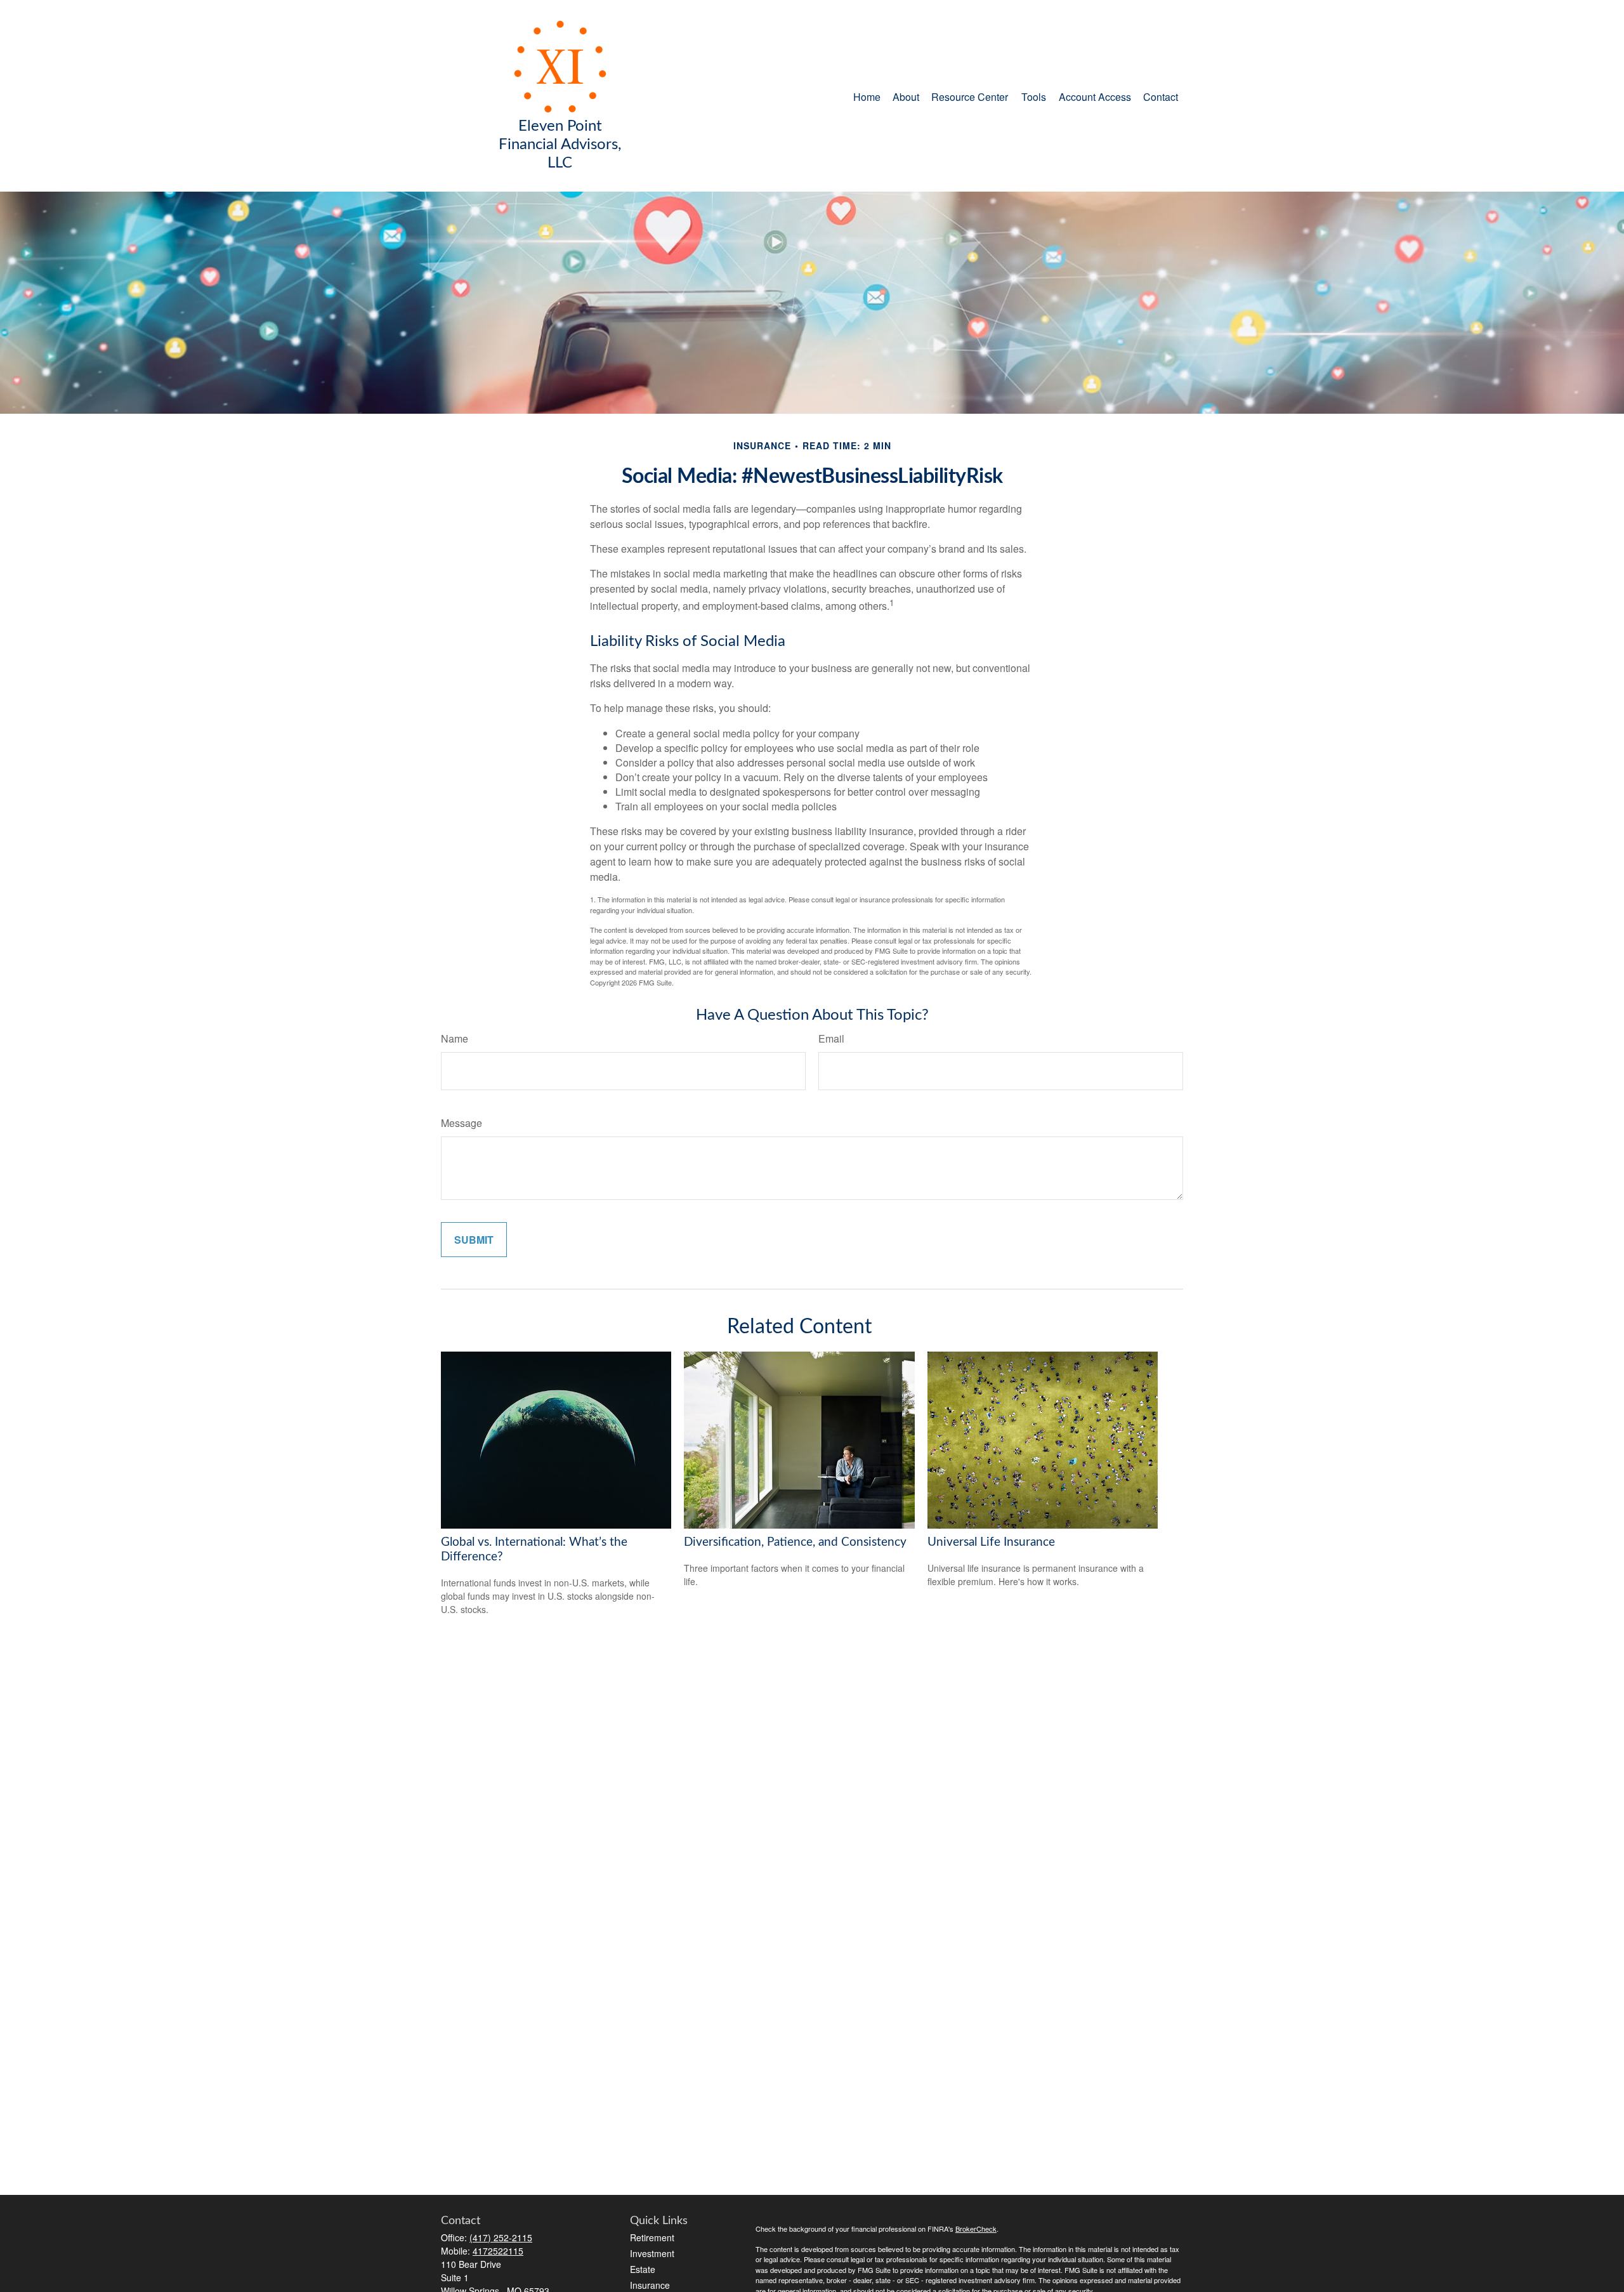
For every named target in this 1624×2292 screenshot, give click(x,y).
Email (831, 1038)
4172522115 (498, 2251)
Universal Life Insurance (991, 1542)
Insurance (650, 2285)
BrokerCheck (976, 2229)
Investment (652, 2253)
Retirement (652, 2237)
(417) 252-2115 (501, 2237)
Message (462, 1123)
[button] (867, 96)
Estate (643, 2269)
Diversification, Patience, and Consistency (795, 1542)
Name (455, 1038)
